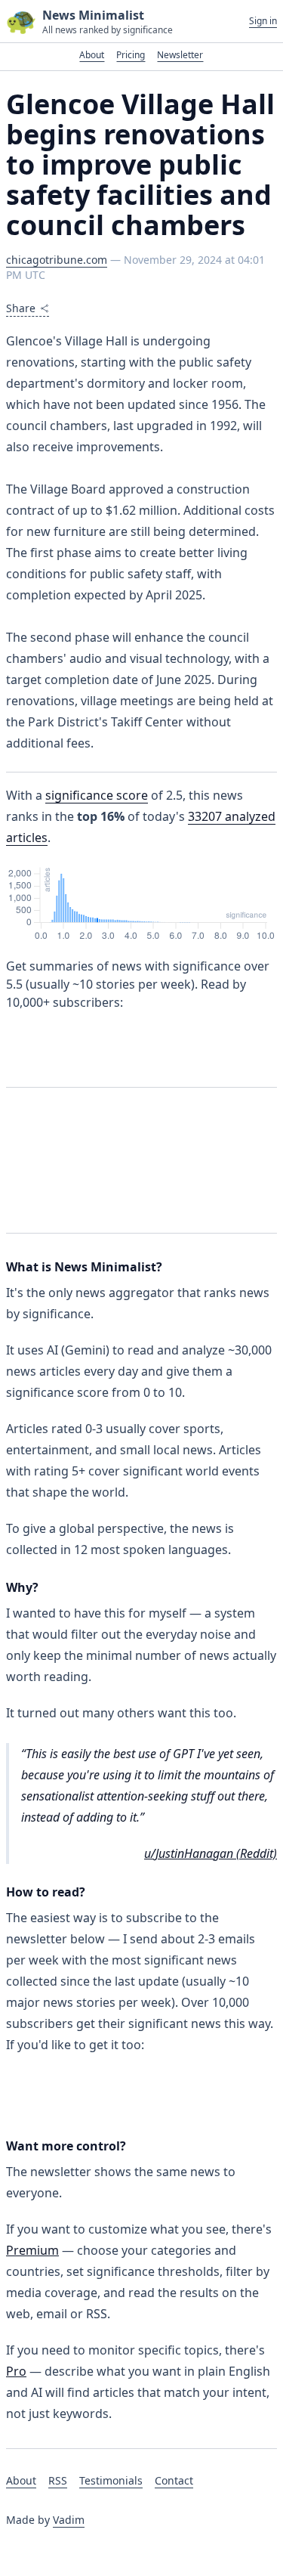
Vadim (69, 2520)
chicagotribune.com (57, 260)
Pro (16, 2371)
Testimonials (111, 2480)
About (92, 55)
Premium (32, 2250)
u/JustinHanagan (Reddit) (211, 1853)
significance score (97, 795)
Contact (174, 2480)
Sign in (263, 21)
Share (21, 308)
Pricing (131, 55)
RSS (58, 2480)
